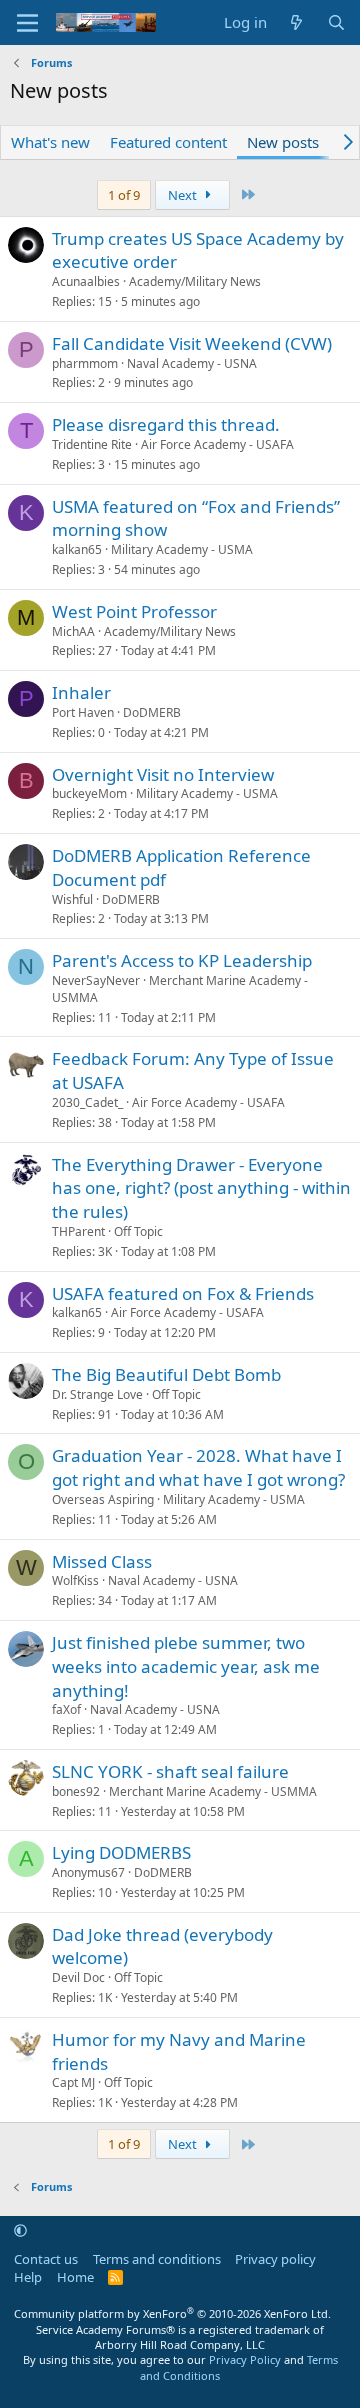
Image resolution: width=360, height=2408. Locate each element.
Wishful (72, 899)
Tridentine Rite (92, 444)
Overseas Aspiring (103, 1499)
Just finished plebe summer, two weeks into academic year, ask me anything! (186, 1666)
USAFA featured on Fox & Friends (183, 1293)
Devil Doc (78, 1977)
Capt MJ (73, 2082)
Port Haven (83, 712)
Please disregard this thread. (166, 424)
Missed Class (102, 1561)
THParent (78, 1231)
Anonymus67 (88, 1872)
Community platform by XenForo (172, 2313)
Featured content (168, 142)
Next (184, 195)
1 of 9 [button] (124, 195)
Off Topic (138, 1231)
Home (75, 2277)
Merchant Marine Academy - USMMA (180, 989)
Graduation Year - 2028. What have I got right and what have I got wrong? (198, 1467)
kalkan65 (77, 549)
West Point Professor (134, 611)
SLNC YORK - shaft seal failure (170, 1771)
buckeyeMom (89, 793)
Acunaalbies (86, 281)
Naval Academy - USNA (192, 363)
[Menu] (27, 23)
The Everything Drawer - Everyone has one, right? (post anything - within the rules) (201, 1188)
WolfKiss (75, 1580)
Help (28, 2277)
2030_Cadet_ (87, 1102)
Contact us (46, 2259)
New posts (283, 142)
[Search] (336, 22)
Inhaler (81, 692)
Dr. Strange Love (97, 1394)
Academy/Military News (195, 281)
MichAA (73, 631)
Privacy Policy (245, 2359)
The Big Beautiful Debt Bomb (166, 1374)
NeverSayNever (96, 980)
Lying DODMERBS (121, 1852)
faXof (66, 1709)
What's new (50, 142)
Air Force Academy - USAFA (217, 444)
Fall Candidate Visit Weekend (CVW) (192, 343)
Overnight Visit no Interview (163, 774)
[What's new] (296, 22)
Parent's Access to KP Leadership (182, 960)
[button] (20, 2231)
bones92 (76, 1791)
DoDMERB (152, 712)
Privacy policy (275, 2259)
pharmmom (85, 363)
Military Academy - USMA (182, 549)
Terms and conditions (157, 2259)
